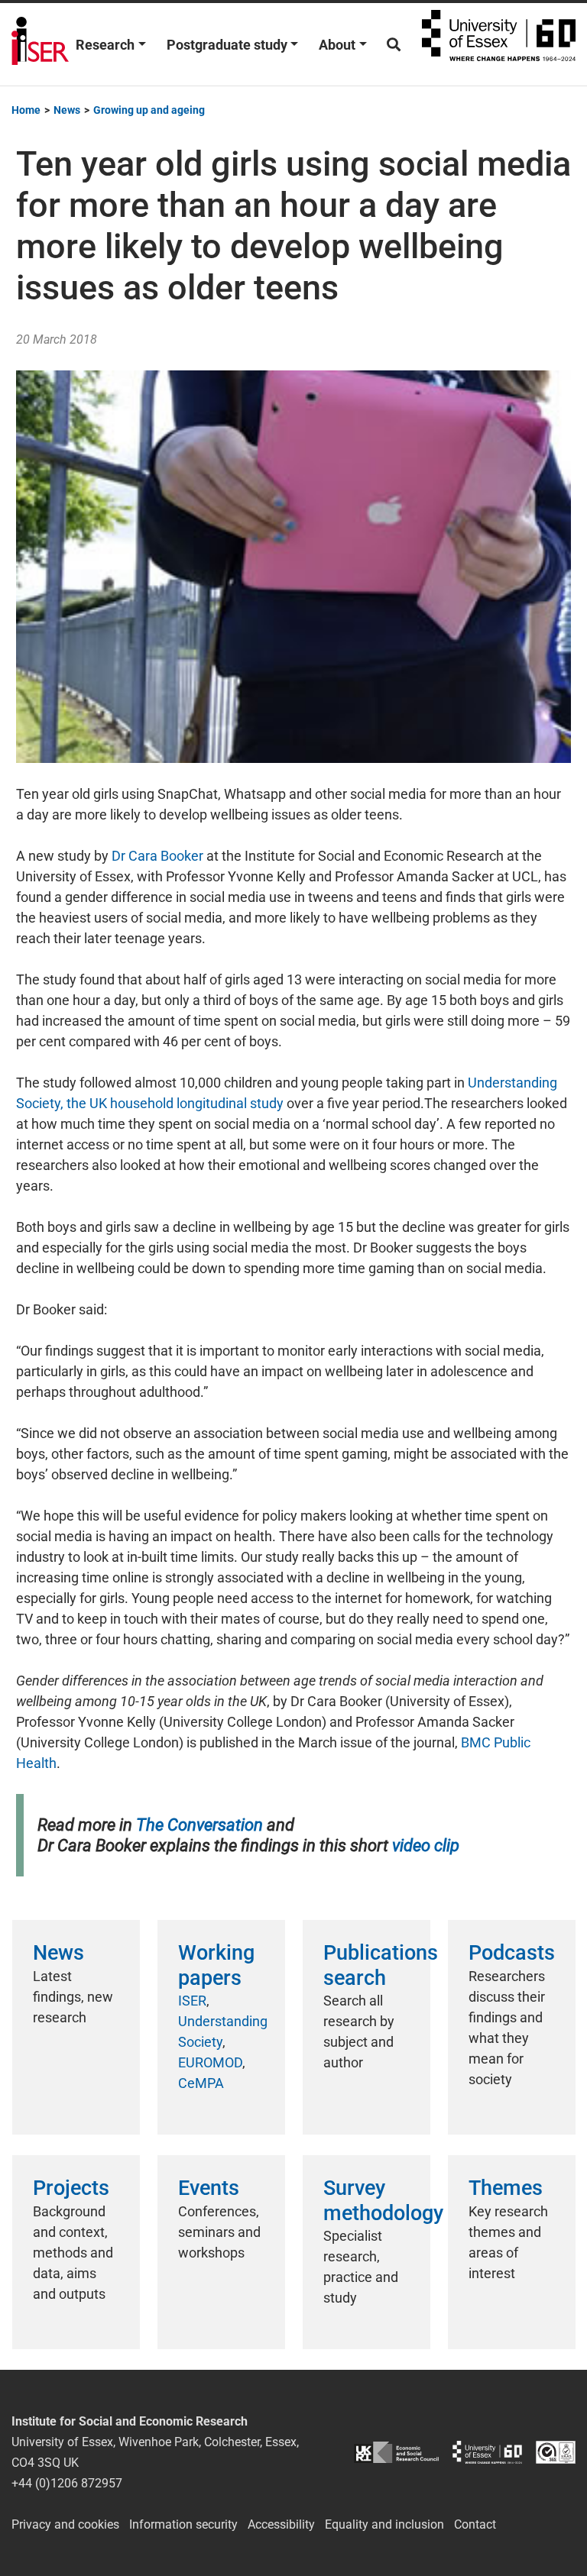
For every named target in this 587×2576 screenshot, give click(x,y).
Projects (71, 2188)
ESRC (396, 2453)
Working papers (216, 1965)
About (337, 45)
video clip (426, 1846)
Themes (506, 2188)
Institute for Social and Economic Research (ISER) (40, 44)
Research (105, 45)
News (58, 1953)
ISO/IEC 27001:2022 (556, 2453)
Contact (475, 2524)
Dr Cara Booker (157, 856)
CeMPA (201, 2083)
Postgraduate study (227, 45)
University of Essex (499, 44)
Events (209, 2188)
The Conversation (199, 1825)
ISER (192, 2001)
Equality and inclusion (384, 2524)
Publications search (381, 1965)
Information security (183, 2524)
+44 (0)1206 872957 (67, 2483)
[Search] (394, 45)
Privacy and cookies (65, 2524)
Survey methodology (383, 2200)
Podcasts (512, 1953)
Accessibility (281, 2524)
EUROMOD (210, 2062)
